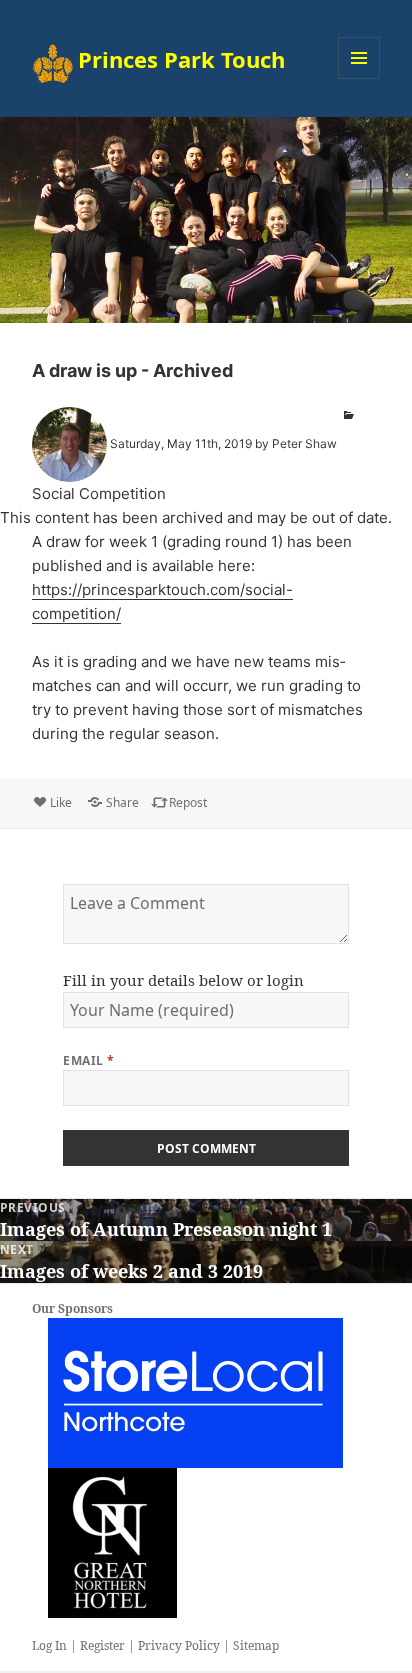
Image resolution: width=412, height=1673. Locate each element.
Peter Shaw (304, 443)
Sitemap (256, 1645)
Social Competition (99, 493)
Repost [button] (188, 802)
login (285, 980)
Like (61, 802)
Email (88, 1060)
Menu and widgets (359, 78)
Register (102, 1645)
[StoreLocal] (195, 1392)
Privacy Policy (179, 1645)
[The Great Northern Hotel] (112, 1542)
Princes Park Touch (181, 59)
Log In (49, 1645)
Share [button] (122, 802)
